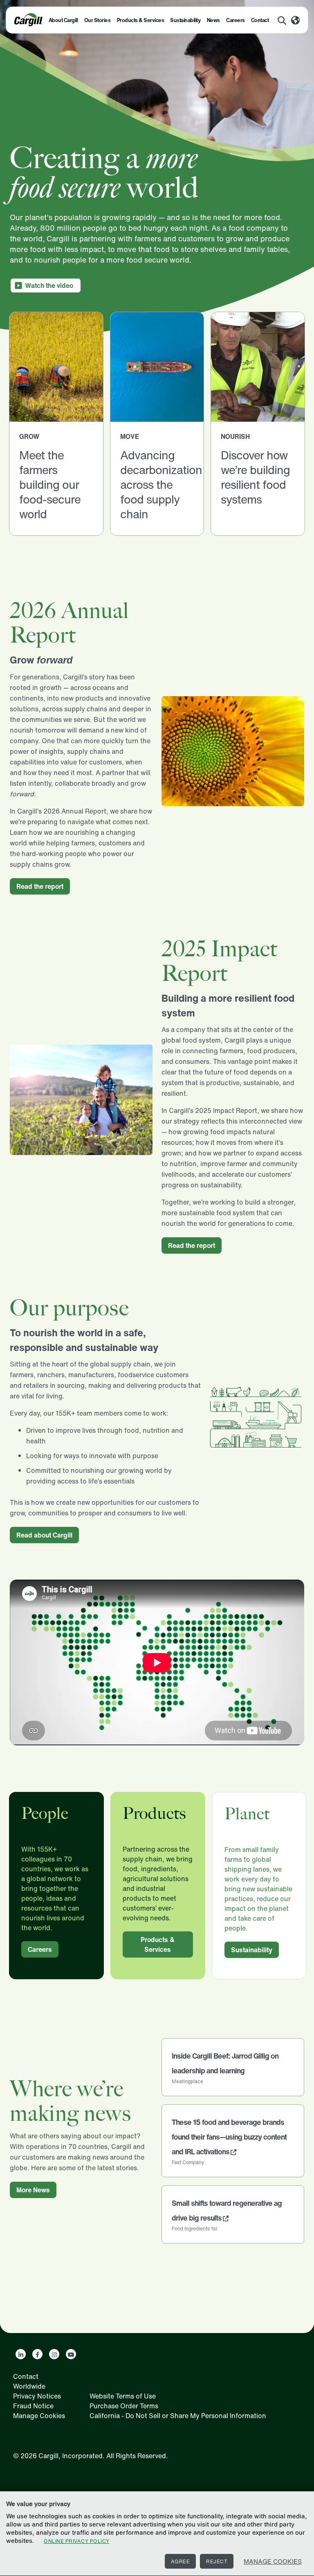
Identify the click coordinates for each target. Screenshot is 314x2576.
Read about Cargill (44, 1535)
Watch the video (49, 285)
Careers (235, 20)
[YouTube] (71, 2354)
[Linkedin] (21, 2354)
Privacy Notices (37, 2396)
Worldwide (29, 2386)
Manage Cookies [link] (39, 2416)
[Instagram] (54, 2354)
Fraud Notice (33, 2406)
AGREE (181, 2561)
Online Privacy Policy (77, 2541)
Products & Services (141, 20)
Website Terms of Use (123, 2396)
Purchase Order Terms (124, 2406)
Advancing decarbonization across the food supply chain (161, 484)
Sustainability (185, 20)
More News (33, 2190)
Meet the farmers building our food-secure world (50, 484)
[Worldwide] (295, 21)
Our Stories (98, 20)
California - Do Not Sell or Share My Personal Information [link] (178, 2416)
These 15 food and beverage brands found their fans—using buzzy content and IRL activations (229, 2137)
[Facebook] (37, 2354)
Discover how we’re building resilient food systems (255, 477)
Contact (260, 20)
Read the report (40, 886)
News (213, 20)
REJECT (217, 2561)
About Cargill (63, 20)
